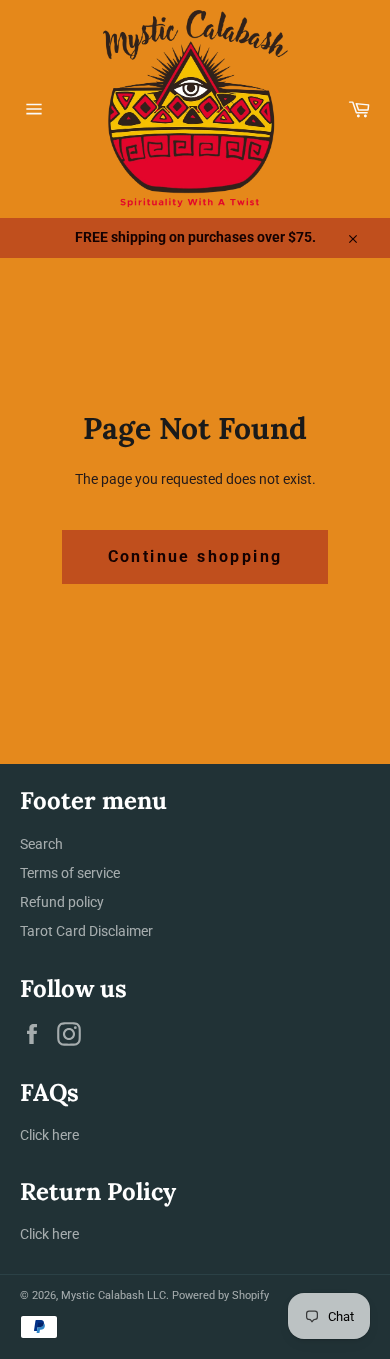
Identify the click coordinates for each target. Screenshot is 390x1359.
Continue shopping (195, 556)
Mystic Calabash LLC (113, 1295)
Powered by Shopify (220, 1295)
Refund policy (62, 902)
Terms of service (70, 873)
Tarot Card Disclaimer (86, 931)
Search (41, 844)
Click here (49, 1135)
